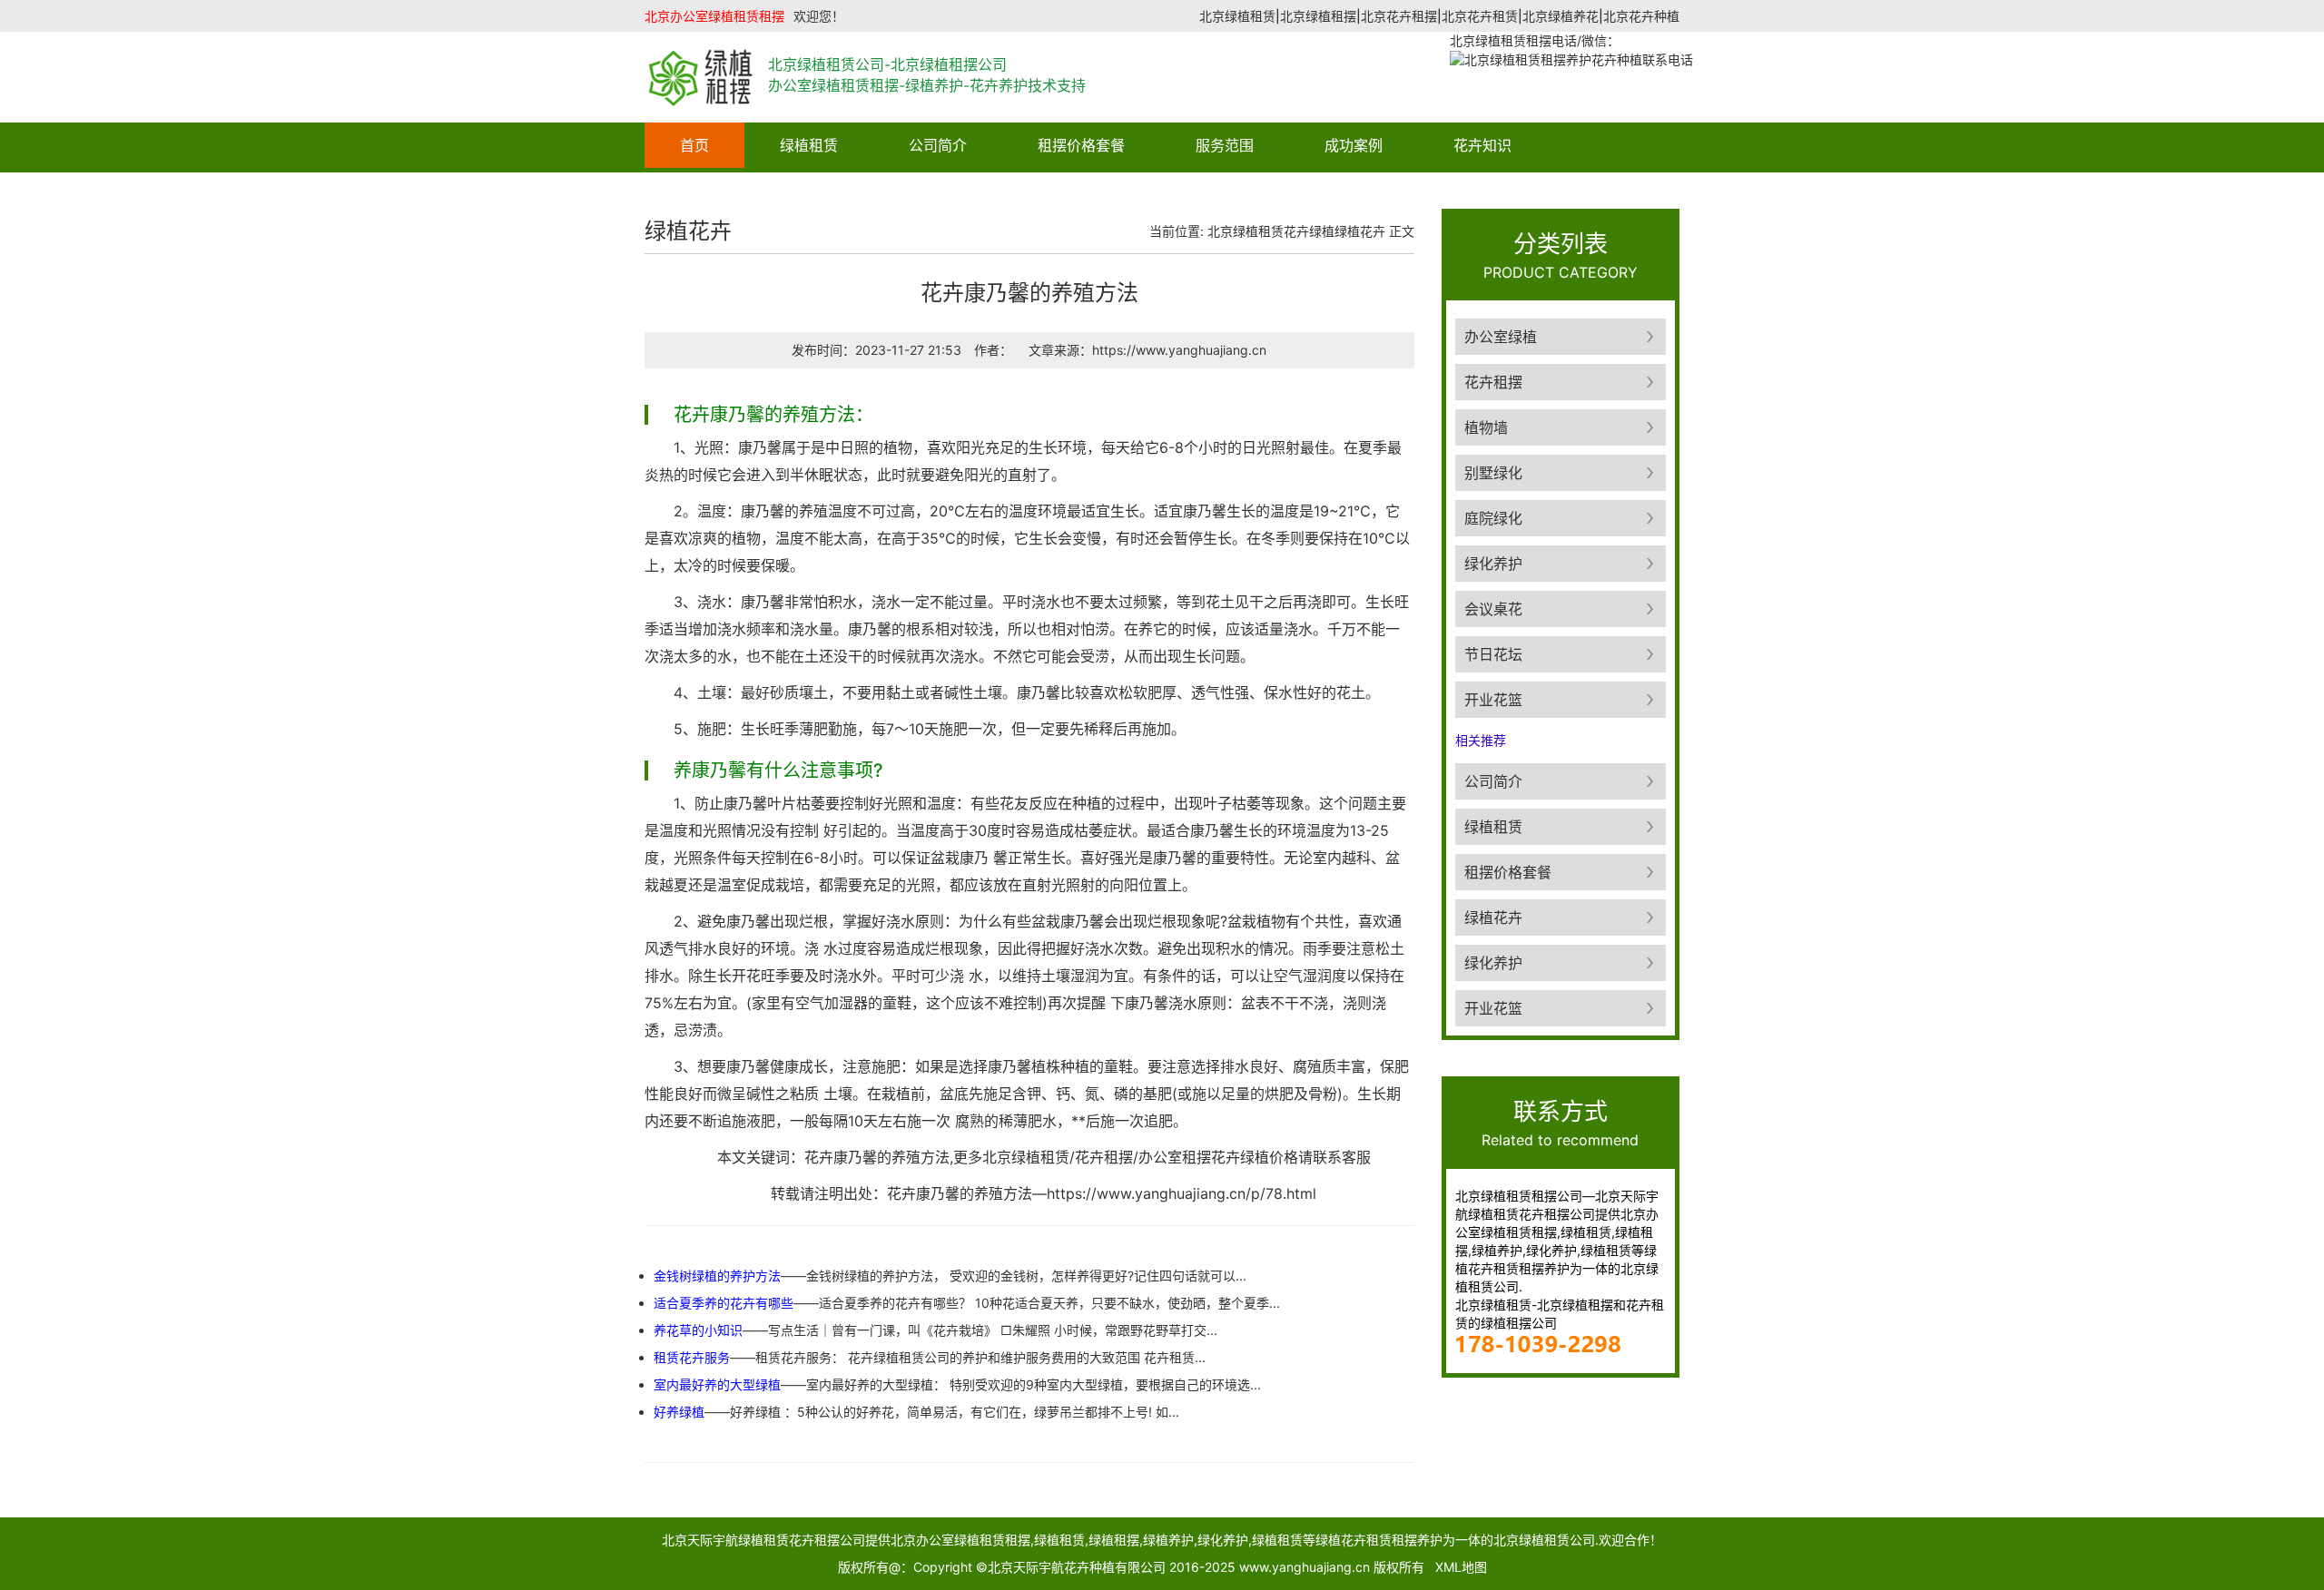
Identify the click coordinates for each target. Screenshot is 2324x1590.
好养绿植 (679, 1412)
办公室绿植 (1501, 337)
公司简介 (938, 145)
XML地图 (1461, 1567)
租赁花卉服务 (692, 1357)
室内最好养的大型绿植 (717, 1384)
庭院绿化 (1493, 518)
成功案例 (1354, 145)
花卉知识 (1482, 145)
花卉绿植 (1309, 231)
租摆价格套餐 (1081, 145)
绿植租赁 (809, 145)
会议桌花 (1493, 609)
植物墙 (1486, 427)
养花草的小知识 (698, 1330)
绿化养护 (1493, 564)
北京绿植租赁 (1246, 231)
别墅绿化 (1493, 473)
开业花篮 (1493, 700)
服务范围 (1225, 145)
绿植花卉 (1360, 231)
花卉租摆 (1493, 382)
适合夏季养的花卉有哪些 (724, 1303)
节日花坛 (1493, 654)
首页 (694, 145)
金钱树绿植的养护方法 (717, 1276)
